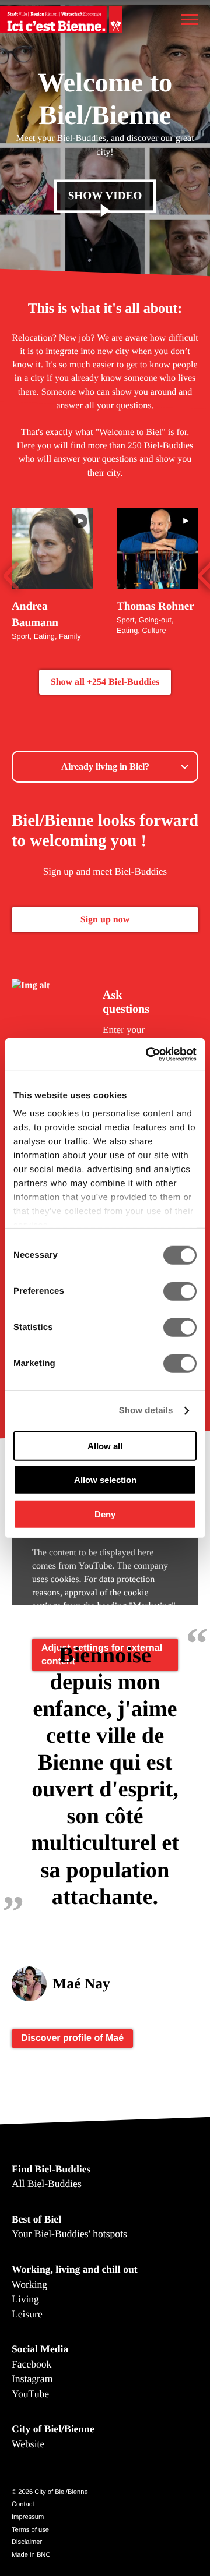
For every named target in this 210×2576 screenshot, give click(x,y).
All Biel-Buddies (47, 2184)
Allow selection (105, 1480)
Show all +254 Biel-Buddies (105, 682)
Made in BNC (31, 2555)
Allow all (105, 1446)
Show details (146, 1411)
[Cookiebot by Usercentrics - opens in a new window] (148, 1055)
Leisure (27, 2314)
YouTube (30, 2394)
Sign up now (105, 920)
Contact (23, 2504)
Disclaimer (27, 2542)
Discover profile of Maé (72, 2038)
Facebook (32, 2364)
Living (25, 2299)
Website (28, 2444)
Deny (105, 1514)
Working (29, 2284)
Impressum (28, 2517)
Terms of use (30, 2530)
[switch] (180, 1291)
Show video (105, 197)
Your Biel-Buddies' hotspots (69, 2234)
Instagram (32, 2379)
